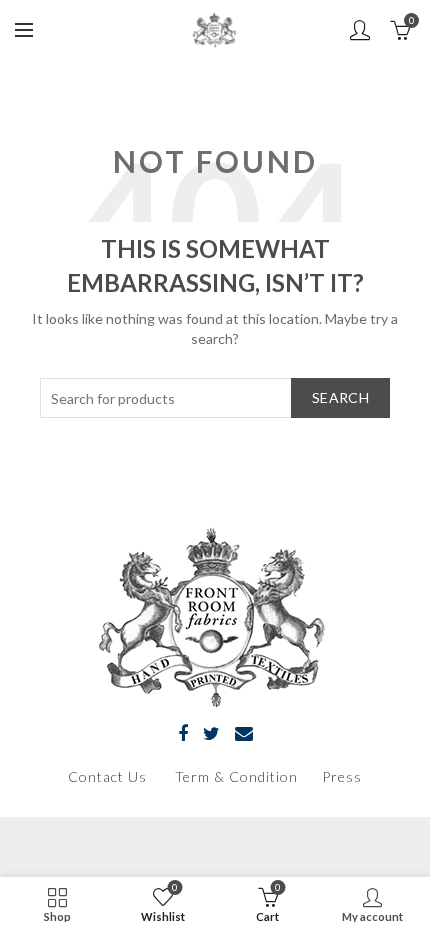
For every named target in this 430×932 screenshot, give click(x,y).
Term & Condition (238, 776)
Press (342, 776)
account (360, 30)
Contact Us (107, 776)
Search (340, 397)
